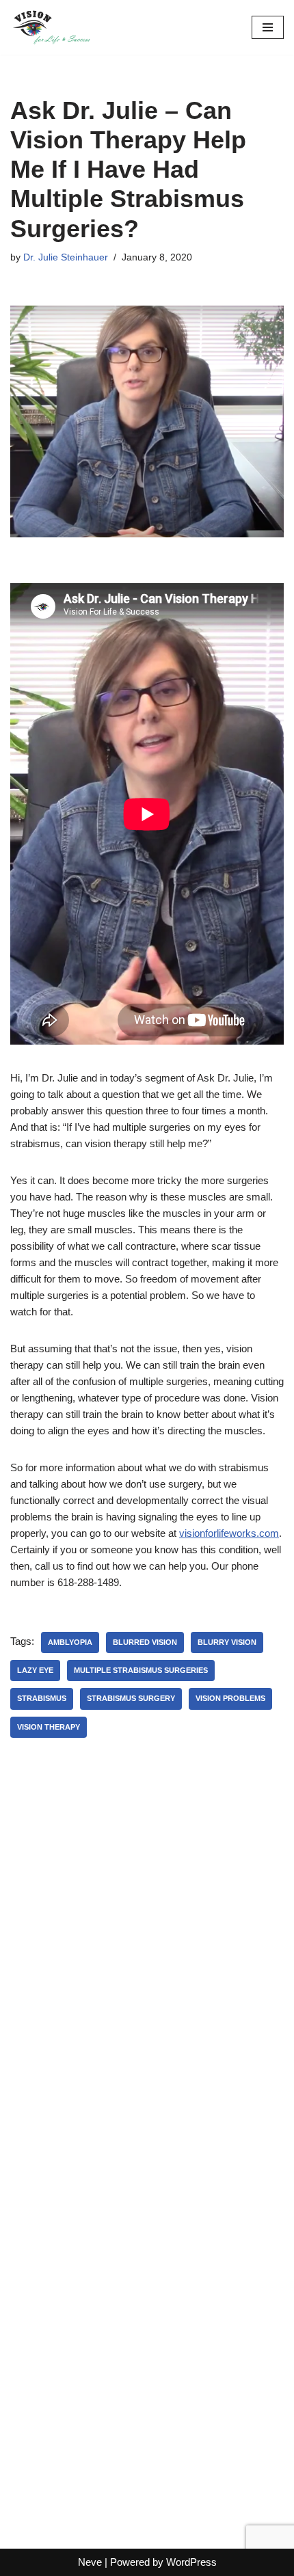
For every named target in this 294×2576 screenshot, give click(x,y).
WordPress (191, 2562)
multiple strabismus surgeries (141, 1670)
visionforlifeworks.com (229, 1533)
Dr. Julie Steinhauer (66, 257)
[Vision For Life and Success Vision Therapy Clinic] (51, 27)
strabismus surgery (131, 1698)
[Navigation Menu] (268, 27)
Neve (90, 2562)
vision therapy (49, 1727)
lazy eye (35, 1670)
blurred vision (145, 1642)
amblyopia (70, 1642)
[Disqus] (147, 1957)
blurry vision (227, 1642)
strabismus (42, 1698)
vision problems (230, 1698)
